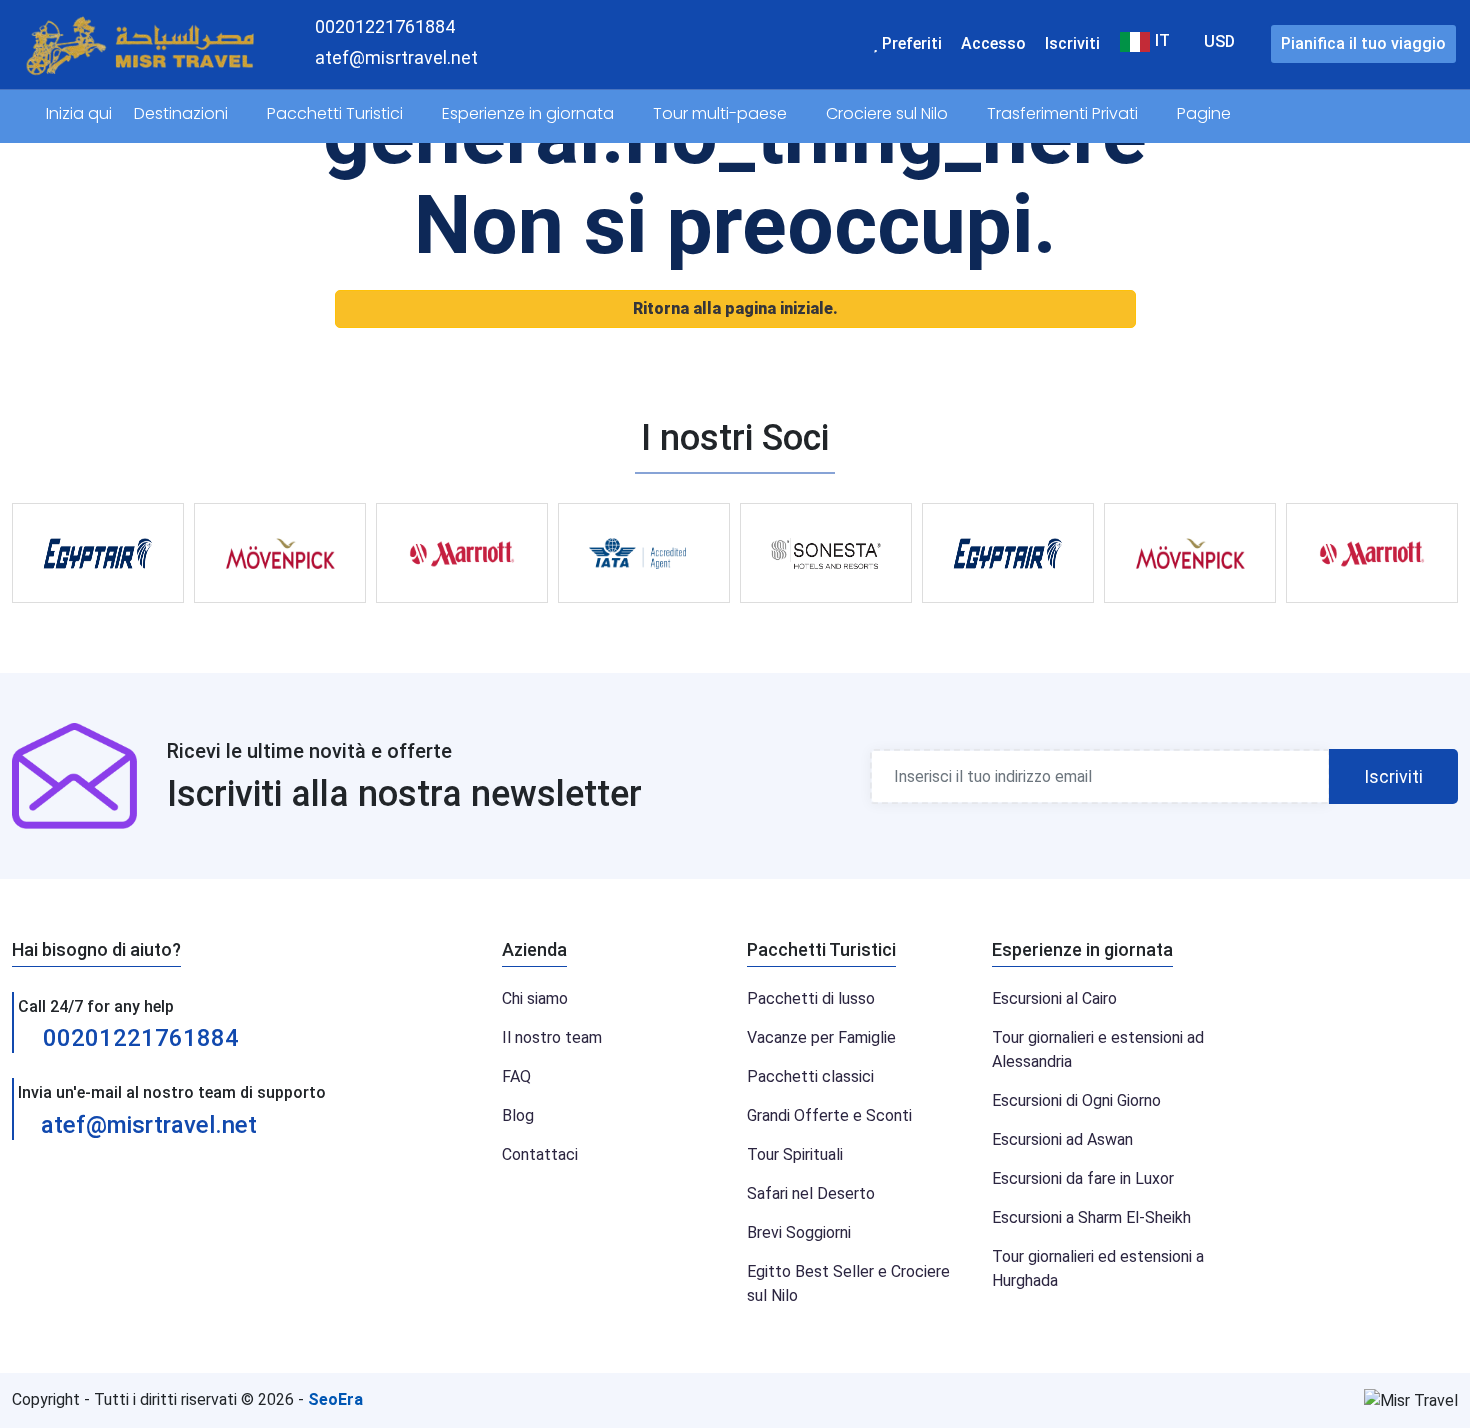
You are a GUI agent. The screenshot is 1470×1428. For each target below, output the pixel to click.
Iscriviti (1072, 43)
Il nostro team (552, 1037)
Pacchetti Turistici (337, 113)
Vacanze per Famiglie (821, 1037)
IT (1160, 41)
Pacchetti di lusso (811, 998)
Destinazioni (183, 113)
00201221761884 (138, 1038)
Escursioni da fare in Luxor (1083, 1178)
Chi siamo (535, 998)
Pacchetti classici (810, 1076)
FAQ (516, 1076)
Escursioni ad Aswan (1062, 1139)
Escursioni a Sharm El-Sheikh (1091, 1217)
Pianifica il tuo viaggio (1363, 43)
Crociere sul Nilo (889, 113)
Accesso (993, 43)
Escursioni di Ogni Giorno (1076, 1100)
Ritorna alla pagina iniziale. (735, 308)
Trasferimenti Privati (1064, 113)
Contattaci (540, 1154)
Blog (518, 1115)
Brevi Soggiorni (799, 1232)
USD (1219, 41)
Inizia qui (79, 113)
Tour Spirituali (795, 1154)
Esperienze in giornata (530, 113)
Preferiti (910, 43)
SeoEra (335, 1399)
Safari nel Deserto (811, 1193)
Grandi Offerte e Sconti (829, 1115)
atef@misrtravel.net (149, 1125)
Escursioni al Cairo (1054, 998)
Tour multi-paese (722, 113)
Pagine (1206, 113)
